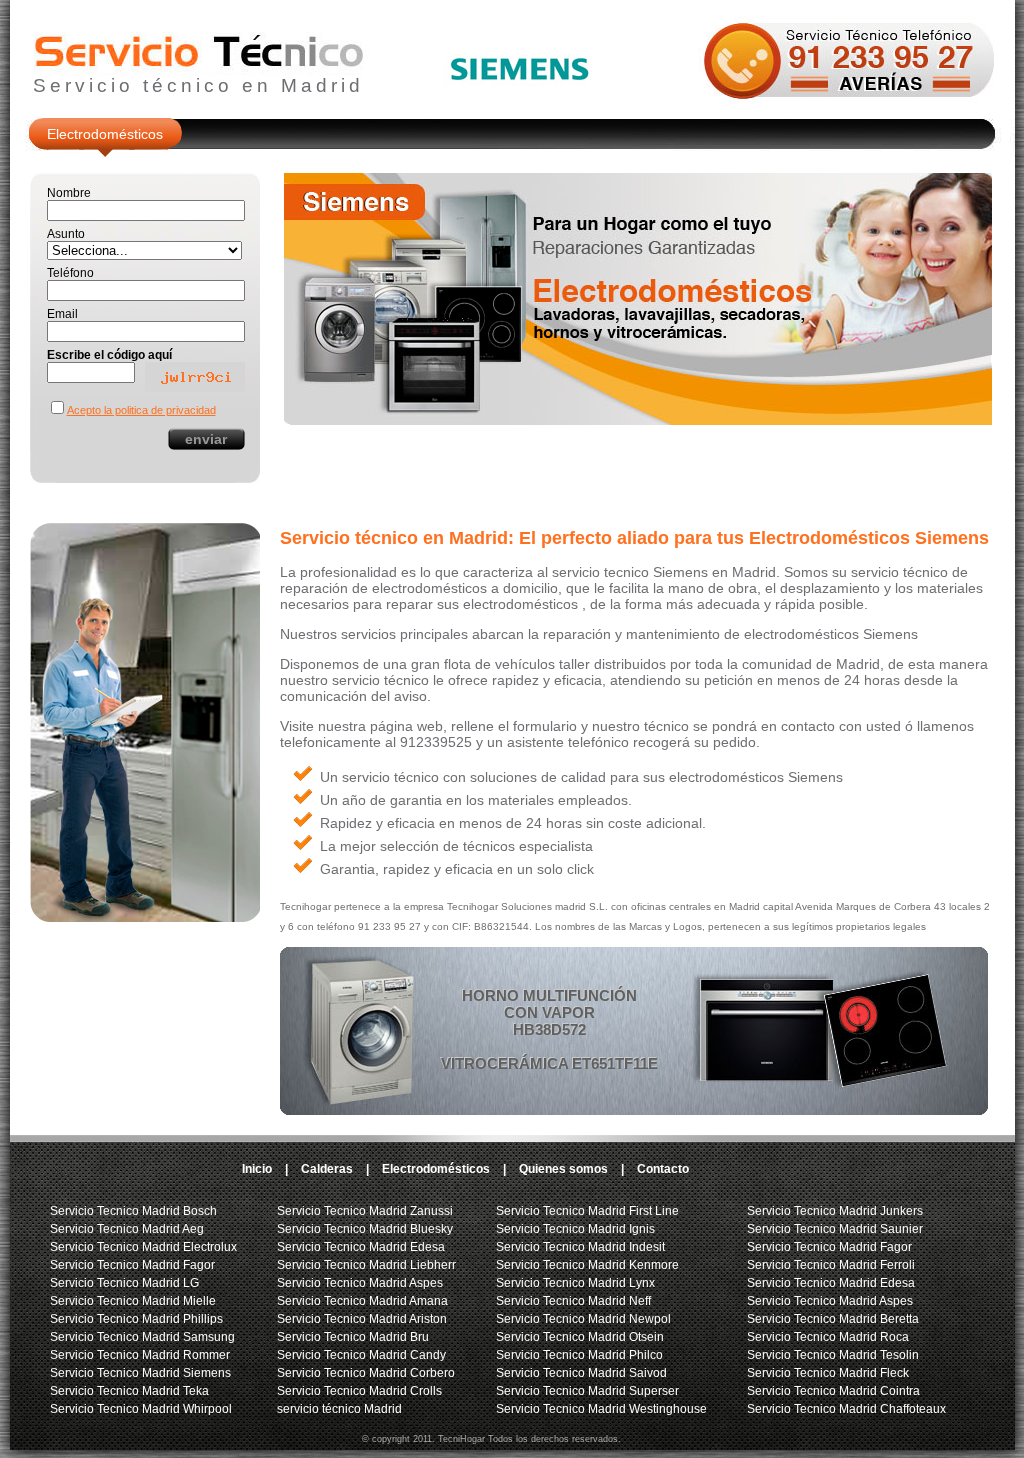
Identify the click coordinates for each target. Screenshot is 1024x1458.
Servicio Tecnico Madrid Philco (579, 1355)
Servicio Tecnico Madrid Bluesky (365, 1229)
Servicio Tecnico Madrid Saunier (835, 1229)
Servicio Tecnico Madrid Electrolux (143, 1247)
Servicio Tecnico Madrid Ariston (362, 1319)
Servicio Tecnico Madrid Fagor (132, 1265)
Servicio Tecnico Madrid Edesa (361, 1247)
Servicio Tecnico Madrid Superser (587, 1391)
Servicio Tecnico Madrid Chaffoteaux (846, 1409)
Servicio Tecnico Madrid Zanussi (365, 1211)
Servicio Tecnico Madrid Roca (828, 1337)
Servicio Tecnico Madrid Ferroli (831, 1265)
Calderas (327, 1169)
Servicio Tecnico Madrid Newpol (583, 1319)
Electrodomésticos (105, 134)
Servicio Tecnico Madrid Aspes (360, 1283)
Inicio (257, 1169)
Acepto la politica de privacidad (141, 410)
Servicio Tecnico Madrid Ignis (575, 1229)
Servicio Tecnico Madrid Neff (573, 1301)
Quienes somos (563, 1169)
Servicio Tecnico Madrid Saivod (581, 1373)
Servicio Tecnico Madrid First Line (587, 1211)
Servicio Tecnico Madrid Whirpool (141, 1409)
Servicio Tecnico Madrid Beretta (833, 1319)
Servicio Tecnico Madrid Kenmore (587, 1265)
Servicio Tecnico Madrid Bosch (133, 1211)
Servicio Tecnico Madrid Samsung (142, 1337)
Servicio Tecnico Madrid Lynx (575, 1283)
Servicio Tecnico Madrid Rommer (140, 1355)
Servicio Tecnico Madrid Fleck (828, 1373)
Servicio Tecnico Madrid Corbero (366, 1373)
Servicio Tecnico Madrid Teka (129, 1391)
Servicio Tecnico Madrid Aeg (127, 1229)
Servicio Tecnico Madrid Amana (362, 1301)
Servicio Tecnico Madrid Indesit (580, 1247)
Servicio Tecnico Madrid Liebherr (366, 1265)
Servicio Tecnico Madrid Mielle (133, 1301)
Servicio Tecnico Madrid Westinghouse (601, 1409)
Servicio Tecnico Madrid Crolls (359, 1391)
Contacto (663, 1169)
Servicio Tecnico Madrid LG (124, 1283)
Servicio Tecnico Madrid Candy (361, 1355)
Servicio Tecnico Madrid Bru (353, 1337)
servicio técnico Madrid (339, 1409)
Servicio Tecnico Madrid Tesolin (833, 1355)
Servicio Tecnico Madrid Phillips (136, 1319)
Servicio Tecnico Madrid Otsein (580, 1337)
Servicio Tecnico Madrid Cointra (833, 1391)
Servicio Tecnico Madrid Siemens (140, 1373)
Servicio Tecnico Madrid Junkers (835, 1211)
